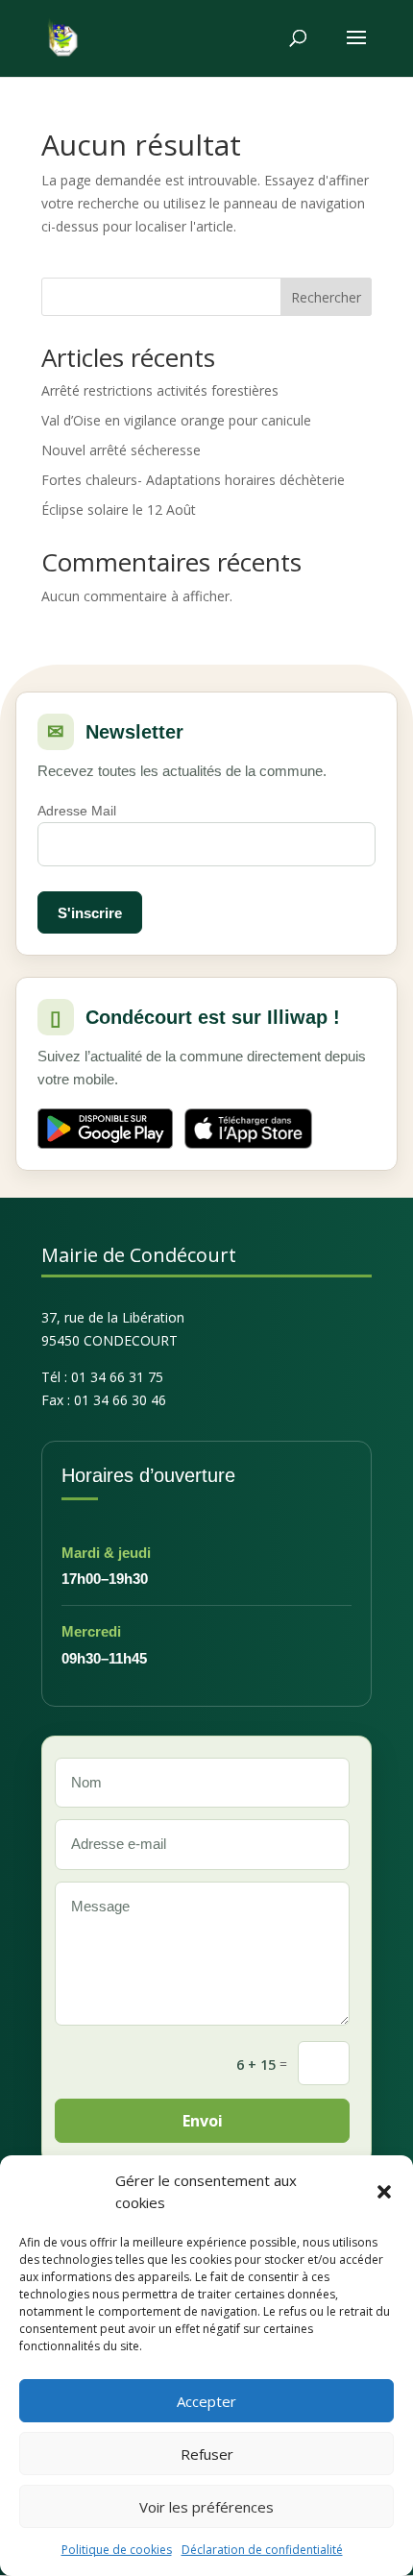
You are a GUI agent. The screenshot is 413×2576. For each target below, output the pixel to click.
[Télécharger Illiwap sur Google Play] (105, 1129)
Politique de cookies (117, 2550)
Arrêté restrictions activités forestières (160, 390)
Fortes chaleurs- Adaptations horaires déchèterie (193, 480)
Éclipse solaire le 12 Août (119, 510)
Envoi (203, 2121)
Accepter (206, 2401)
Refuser (207, 2454)
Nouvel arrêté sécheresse (121, 450)
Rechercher (326, 297)
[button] (384, 2192)
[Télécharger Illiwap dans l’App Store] (248, 1129)
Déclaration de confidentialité (262, 2550)
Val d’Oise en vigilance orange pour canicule (176, 420)
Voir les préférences (206, 2507)
